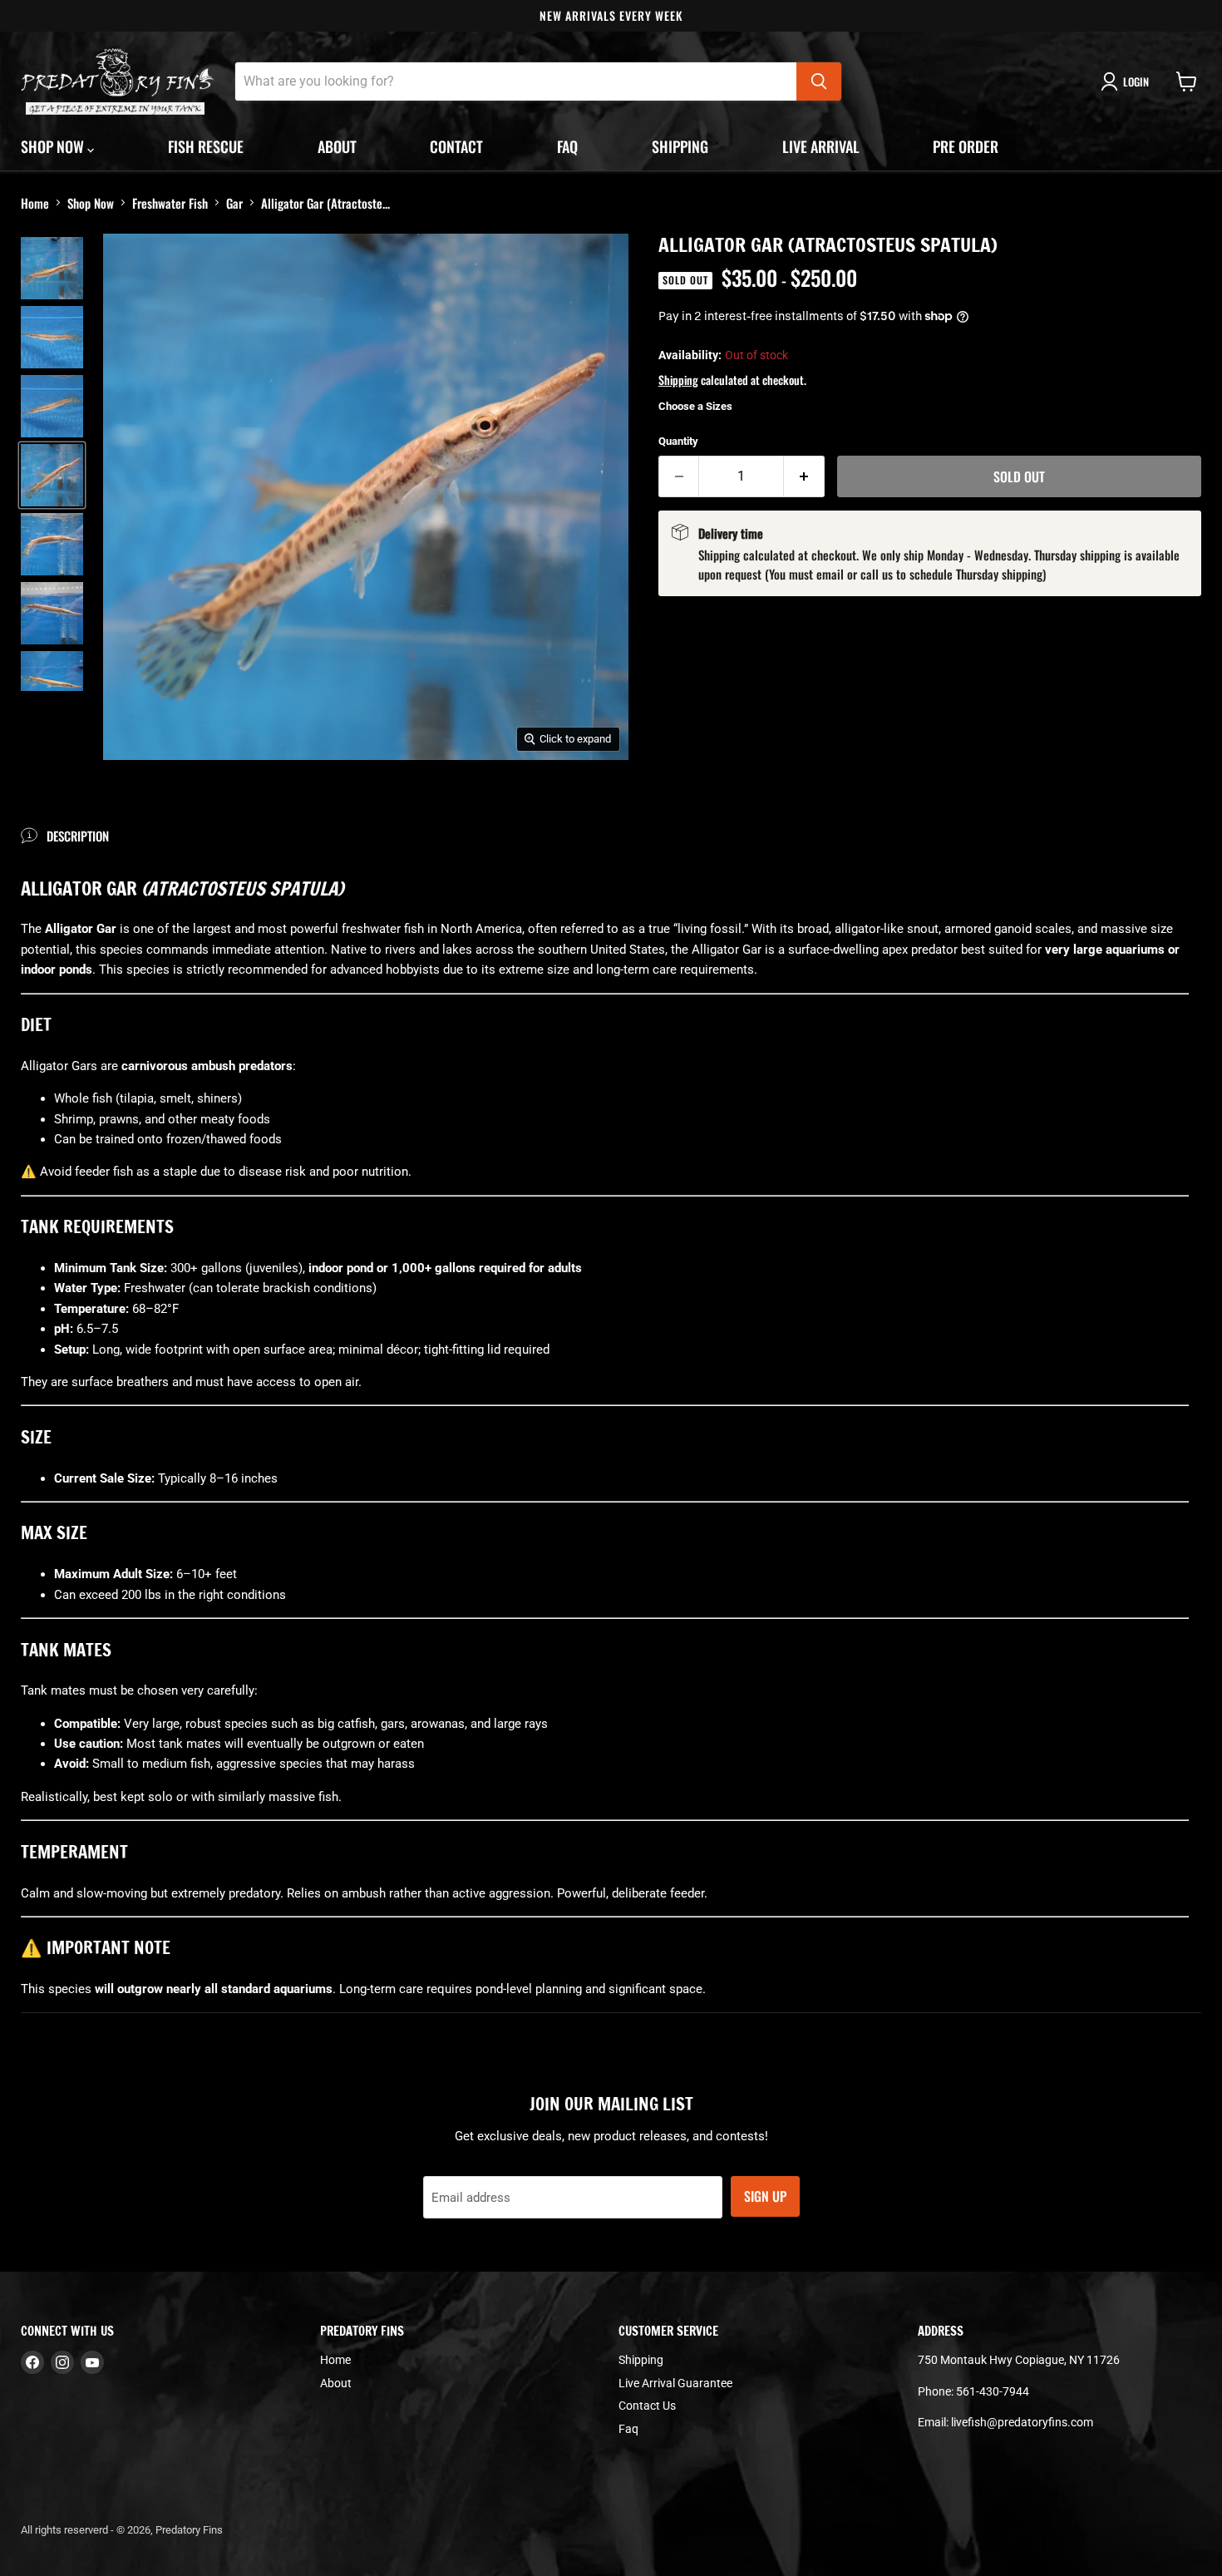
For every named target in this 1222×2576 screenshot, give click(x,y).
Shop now (54, 146)
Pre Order (966, 146)
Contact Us (647, 2406)
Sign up (765, 2196)
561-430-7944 (993, 2391)
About (337, 146)
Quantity (678, 441)
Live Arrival (821, 146)
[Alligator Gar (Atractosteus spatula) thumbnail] (52, 268)
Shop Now (91, 203)
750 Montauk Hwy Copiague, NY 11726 (1019, 2360)
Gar (234, 203)
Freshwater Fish (170, 203)
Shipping (680, 146)
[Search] (819, 81)
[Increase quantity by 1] (804, 476)
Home (35, 203)
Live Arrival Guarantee (675, 2383)
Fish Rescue (206, 146)
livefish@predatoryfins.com (1022, 2422)
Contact (456, 146)
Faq (567, 146)
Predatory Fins (189, 2530)
